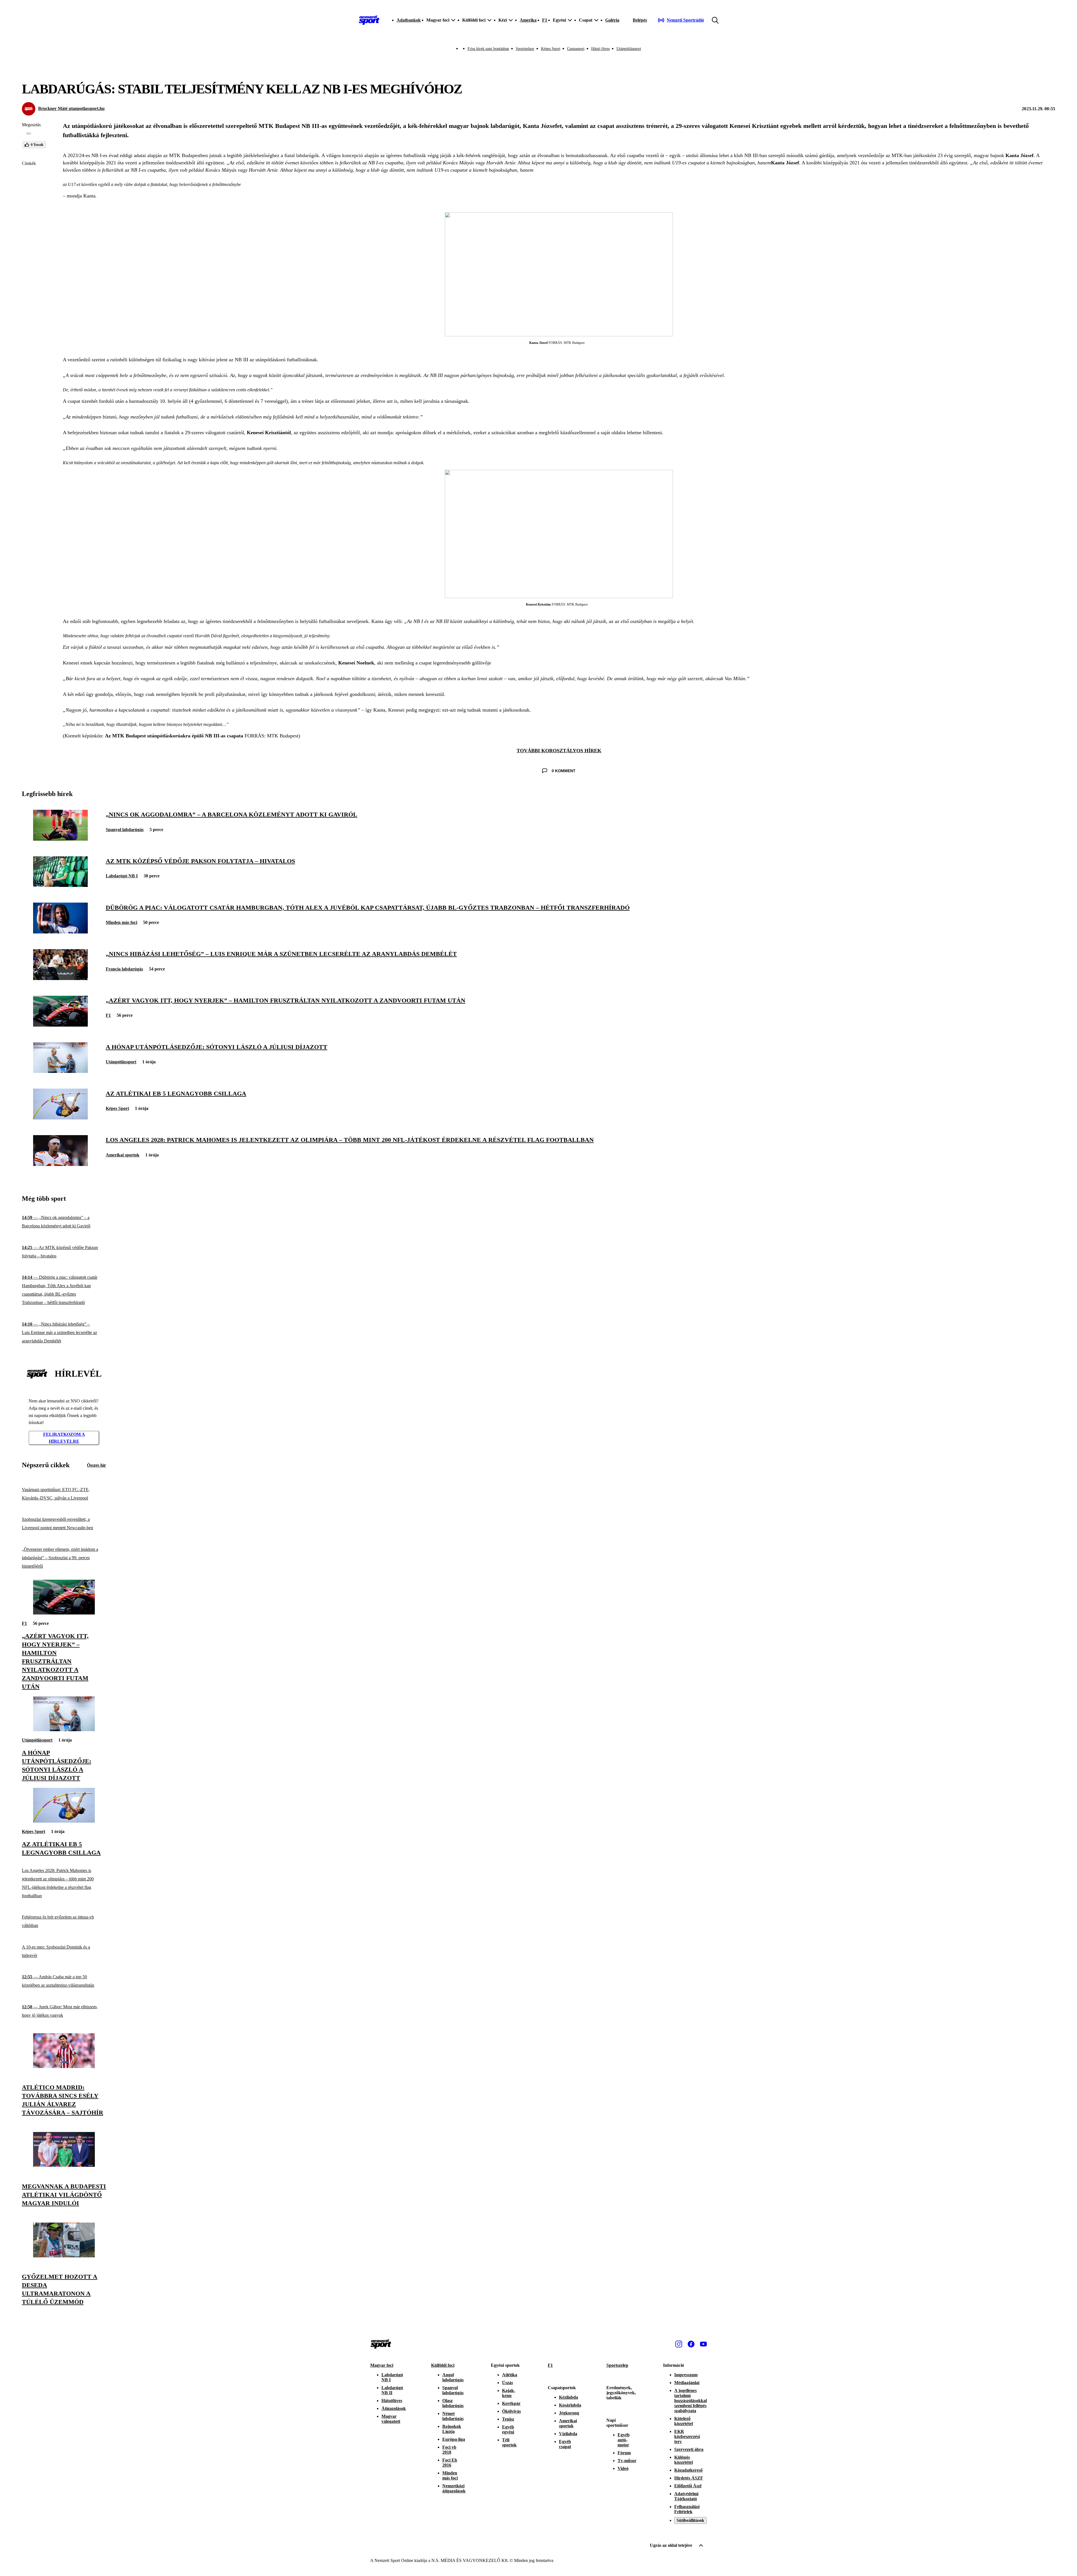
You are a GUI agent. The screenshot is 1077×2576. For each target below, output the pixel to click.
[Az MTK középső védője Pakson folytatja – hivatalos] (60, 885)
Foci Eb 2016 (450, 2463)
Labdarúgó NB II (392, 2390)
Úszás (508, 2383)
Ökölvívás (511, 2411)
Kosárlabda (570, 2405)
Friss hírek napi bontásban (488, 49)
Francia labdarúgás (124, 969)
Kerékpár (511, 2403)
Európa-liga (454, 2439)
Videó (623, 2468)
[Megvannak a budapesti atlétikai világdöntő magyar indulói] (64, 2165)
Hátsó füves (600, 49)
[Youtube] (703, 2344)
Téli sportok (509, 2442)
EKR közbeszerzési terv (687, 2436)
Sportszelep (617, 2365)
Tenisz (508, 2419)
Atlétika (510, 2375)
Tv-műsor (627, 2461)
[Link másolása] (29, 134)
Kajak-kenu (509, 2393)
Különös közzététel (684, 2460)
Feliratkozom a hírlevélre (64, 1438)
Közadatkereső (688, 2470)
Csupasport (576, 49)
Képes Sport (551, 49)
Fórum (624, 2453)
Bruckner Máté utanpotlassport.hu (71, 108)
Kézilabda (569, 2397)
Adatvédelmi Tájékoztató (686, 2496)
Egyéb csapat (565, 2444)
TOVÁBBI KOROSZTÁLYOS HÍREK (559, 751)
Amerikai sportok (123, 1155)
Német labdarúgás (453, 2416)
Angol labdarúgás (453, 2377)
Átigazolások (394, 2408)
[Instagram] (679, 2344)
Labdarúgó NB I (122, 876)
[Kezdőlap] (369, 20)
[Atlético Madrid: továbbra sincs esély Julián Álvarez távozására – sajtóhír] (64, 2066)
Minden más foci (121, 922)
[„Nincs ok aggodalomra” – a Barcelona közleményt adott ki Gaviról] (60, 839)
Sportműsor (525, 49)
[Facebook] (691, 2344)
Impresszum (686, 2375)
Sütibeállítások (690, 2520)
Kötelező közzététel (684, 2421)
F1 (545, 20)
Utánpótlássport (629, 49)
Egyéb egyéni (508, 2429)
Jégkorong (569, 2413)
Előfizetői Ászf (688, 2486)
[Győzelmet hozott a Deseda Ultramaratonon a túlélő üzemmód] (64, 2256)
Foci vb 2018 (449, 2450)
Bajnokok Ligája (452, 2429)
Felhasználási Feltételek (687, 2509)
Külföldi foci (443, 2365)
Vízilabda (568, 2434)
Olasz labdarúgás (453, 2403)
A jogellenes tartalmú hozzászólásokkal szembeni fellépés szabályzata (691, 2401)
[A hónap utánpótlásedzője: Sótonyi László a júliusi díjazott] (60, 1071)
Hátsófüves (392, 2401)
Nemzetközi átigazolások (454, 2488)
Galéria (612, 20)
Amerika (528, 20)
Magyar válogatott (391, 2419)
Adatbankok (409, 20)
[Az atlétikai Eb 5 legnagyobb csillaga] (60, 1118)
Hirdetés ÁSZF (689, 2478)
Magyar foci (382, 2365)
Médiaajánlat (687, 2383)
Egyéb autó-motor (624, 2440)
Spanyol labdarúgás (125, 830)
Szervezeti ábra (689, 2449)
